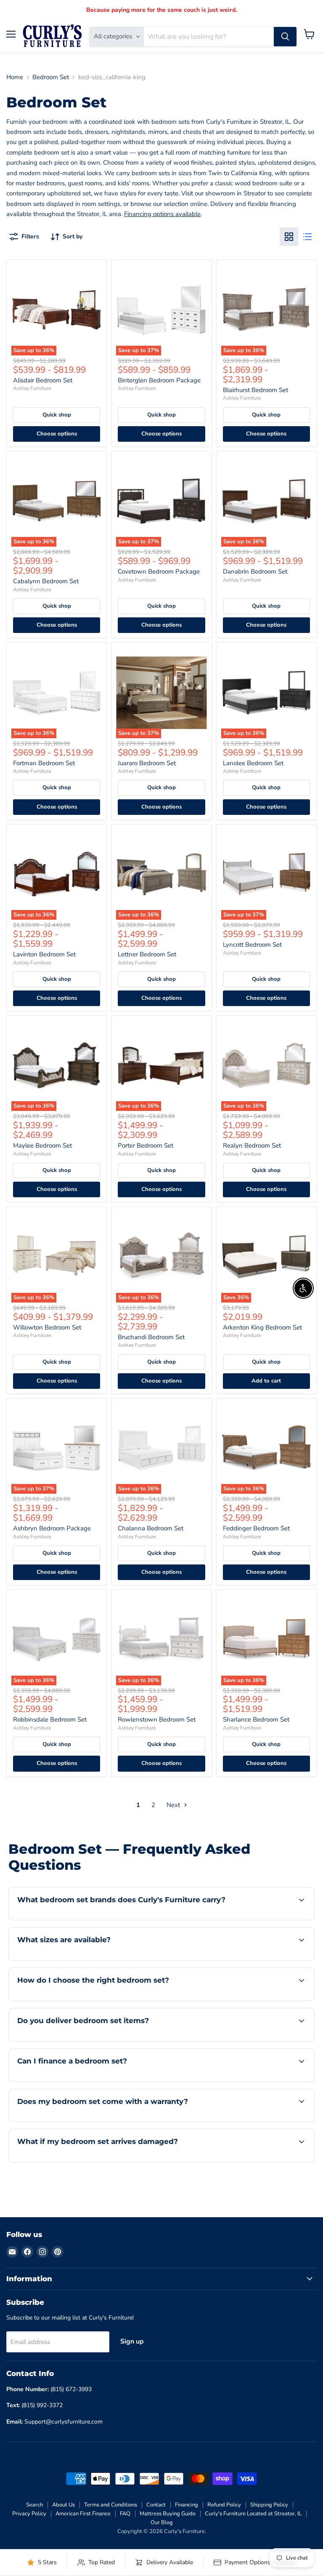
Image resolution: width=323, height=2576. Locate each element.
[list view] (307, 237)
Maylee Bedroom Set (42, 1145)
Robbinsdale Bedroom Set (50, 1719)
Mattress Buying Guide (168, 2514)
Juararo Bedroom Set (147, 763)
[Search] (285, 37)
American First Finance (83, 2514)
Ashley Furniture (32, 388)
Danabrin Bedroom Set (255, 571)
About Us (64, 2505)
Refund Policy (224, 2505)
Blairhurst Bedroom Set (255, 390)
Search (34, 2505)
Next (174, 1805)
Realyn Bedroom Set (252, 1145)
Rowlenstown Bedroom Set (157, 1719)
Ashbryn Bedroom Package (52, 1528)
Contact (156, 2505)
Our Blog (162, 2523)
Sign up (132, 2341)
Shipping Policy (269, 2505)
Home (15, 77)
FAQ (125, 2514)
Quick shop (57, 415)
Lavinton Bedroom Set (44, 954)
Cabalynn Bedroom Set (46, 581)
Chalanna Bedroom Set (151, 1528)
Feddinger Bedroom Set (256, 1528)
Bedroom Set (51, 77)
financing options (81, 2081)
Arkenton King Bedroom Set (262, 1327)
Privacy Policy (29, 2514)
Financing (187, 2505)
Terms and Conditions (111, 2505)
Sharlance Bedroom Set (256, 1719)
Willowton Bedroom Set (47, 1327)
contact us (275, 1959)
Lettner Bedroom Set (147, 954)
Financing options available (162, 214)
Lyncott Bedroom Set (252, 945)
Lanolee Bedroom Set (253, 763)
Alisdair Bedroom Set (43, 380)
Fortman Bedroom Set (44, 763)
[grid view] (289, 237)
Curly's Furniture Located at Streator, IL (253, 2514)
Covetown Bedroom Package (159, 571)
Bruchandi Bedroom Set (151, 1337)
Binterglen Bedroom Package (159, 380)
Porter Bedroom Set (146, 1145)
